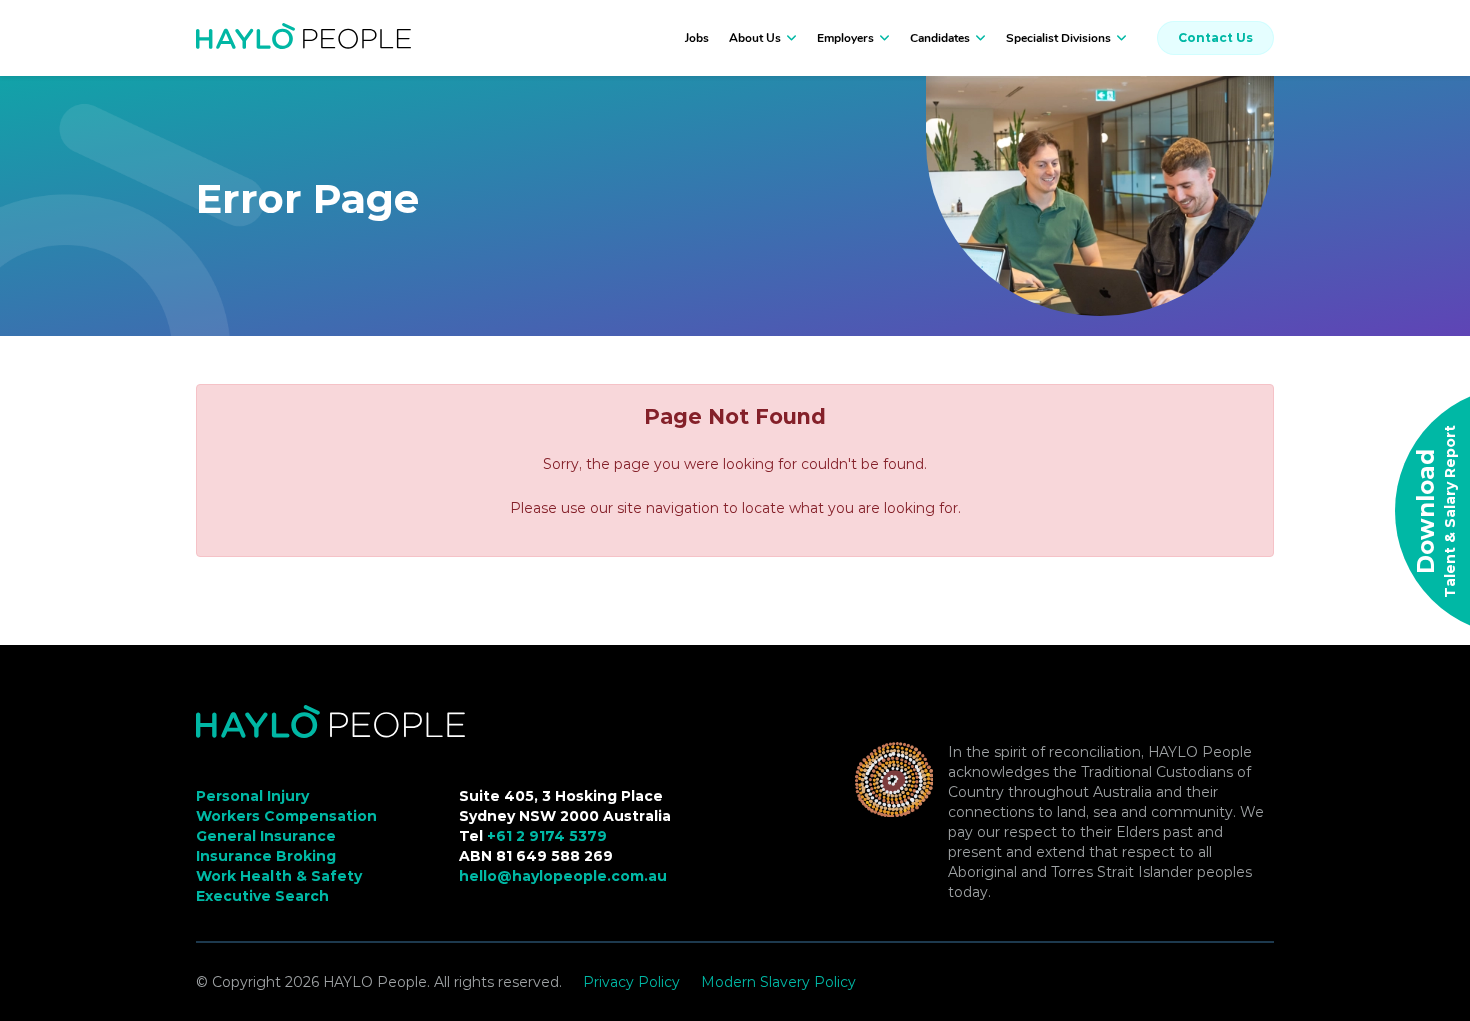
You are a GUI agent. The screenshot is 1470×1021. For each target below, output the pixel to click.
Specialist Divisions (1058, 38)
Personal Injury (252, 796)
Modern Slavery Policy (778, 982)
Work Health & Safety (279, 876)
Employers (845, 38)
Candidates (940, 38)
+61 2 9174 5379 (547, 836)
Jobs (697, 38)
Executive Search (262, 896)
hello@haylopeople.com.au (563, 876)
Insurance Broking (266, 856)
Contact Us (1215, 37)
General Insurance (266, 836)
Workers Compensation (286, 816)
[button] (789, 38)
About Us (755, 38)
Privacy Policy (631, 982)
